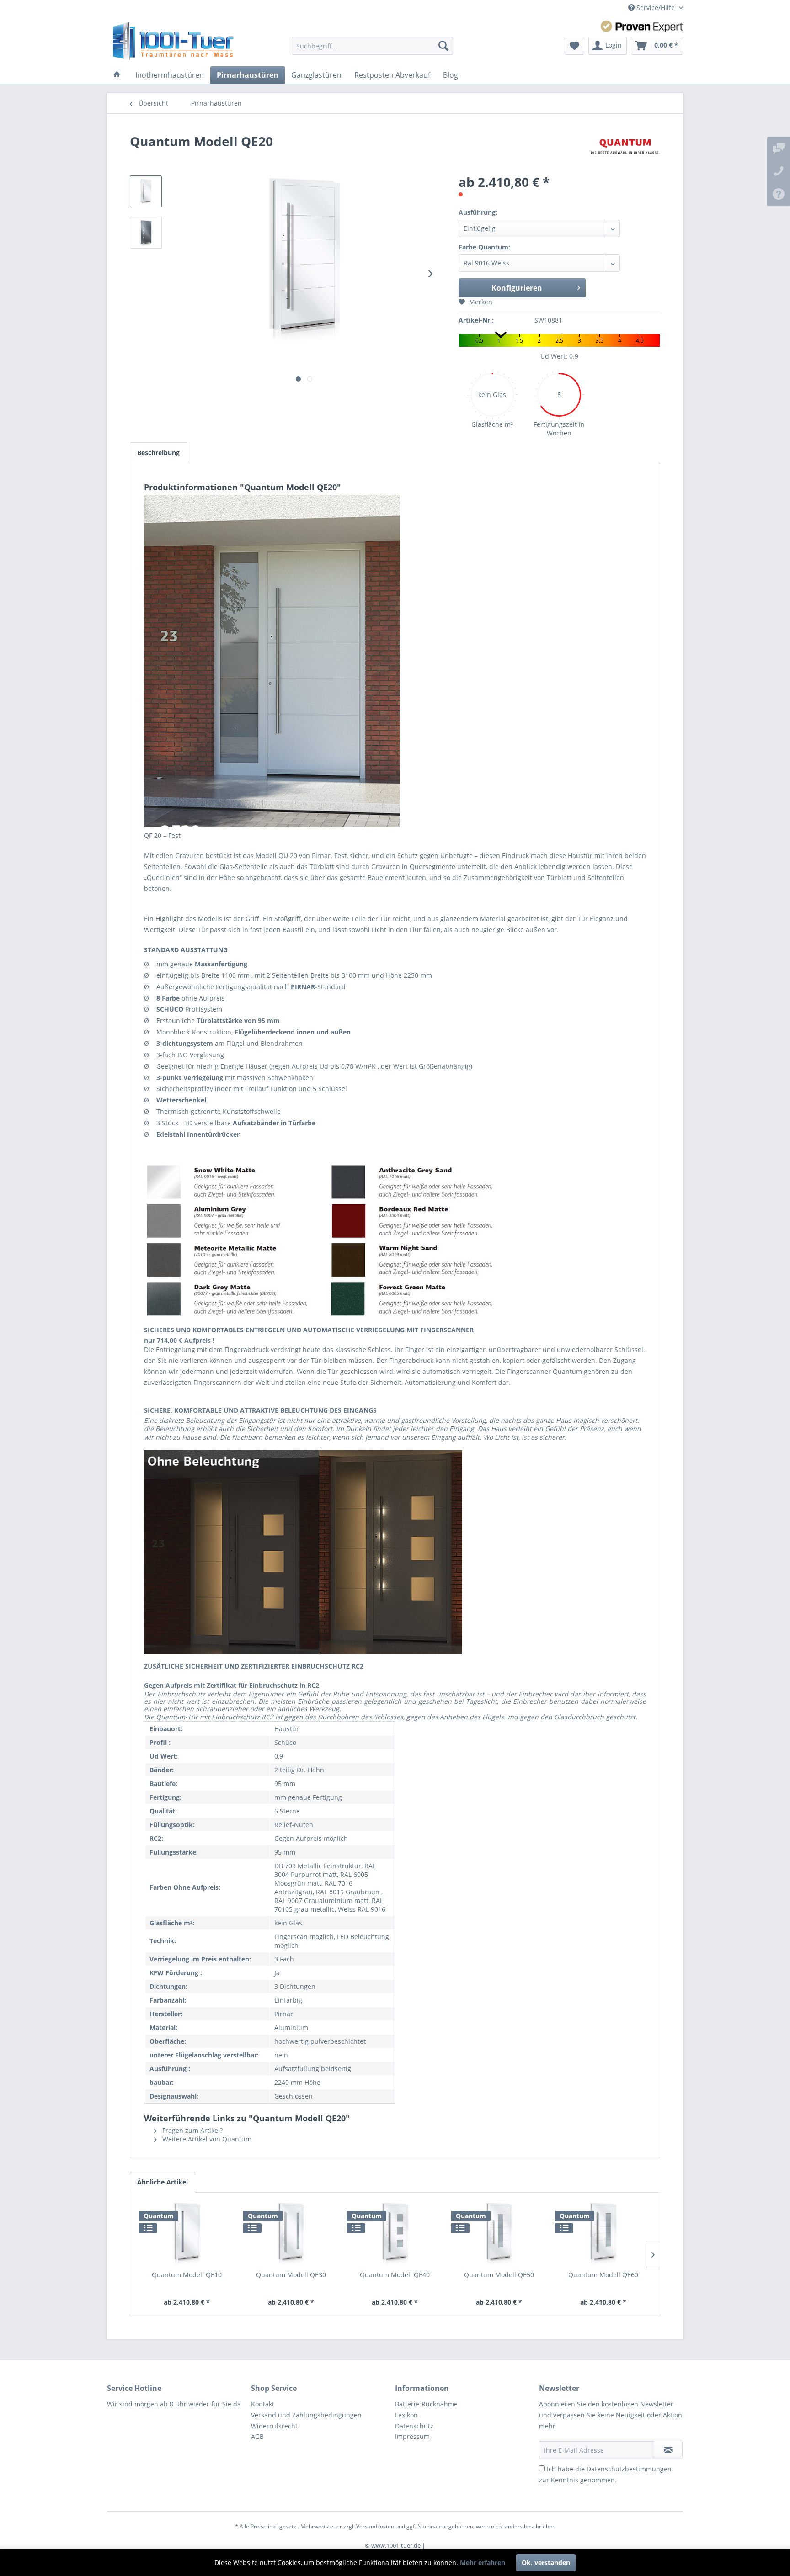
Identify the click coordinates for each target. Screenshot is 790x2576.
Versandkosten (375, 2526)
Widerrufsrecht (274, 2426)
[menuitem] (372, 46)
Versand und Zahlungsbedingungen (306, 2415)
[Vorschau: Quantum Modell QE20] (146, 191)
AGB (257, 2436)
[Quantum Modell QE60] (603, 2234)
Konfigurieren (517, 288)
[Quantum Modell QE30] (291, 2234)
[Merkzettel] (574, 46)
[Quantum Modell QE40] (395, 2234)
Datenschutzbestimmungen (629, 2469)
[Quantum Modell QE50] (499, 2234)
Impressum (412, 2436)
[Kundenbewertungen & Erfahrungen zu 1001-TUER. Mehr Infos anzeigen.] (642, 26)
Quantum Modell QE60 (603, 2275)
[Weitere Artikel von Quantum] (625, 150)
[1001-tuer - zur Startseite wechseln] (173, 41)
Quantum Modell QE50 (499, 2275)
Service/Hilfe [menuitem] (656, 8)
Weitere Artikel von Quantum (206, 2139)
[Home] (117, 75)
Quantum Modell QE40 (395, 2275)
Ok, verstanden (546, 2563)
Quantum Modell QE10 (187, 2275)
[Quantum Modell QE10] (187, 2234)
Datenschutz (414, 2426)
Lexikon (406, 2415)
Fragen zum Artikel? (192, 2130)
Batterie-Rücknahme (426, 2404)
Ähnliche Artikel (163, 2182)
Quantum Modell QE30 (291, 2275)
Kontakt (263, 2404)
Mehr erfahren (483, 2563)
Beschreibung (158, 453)
